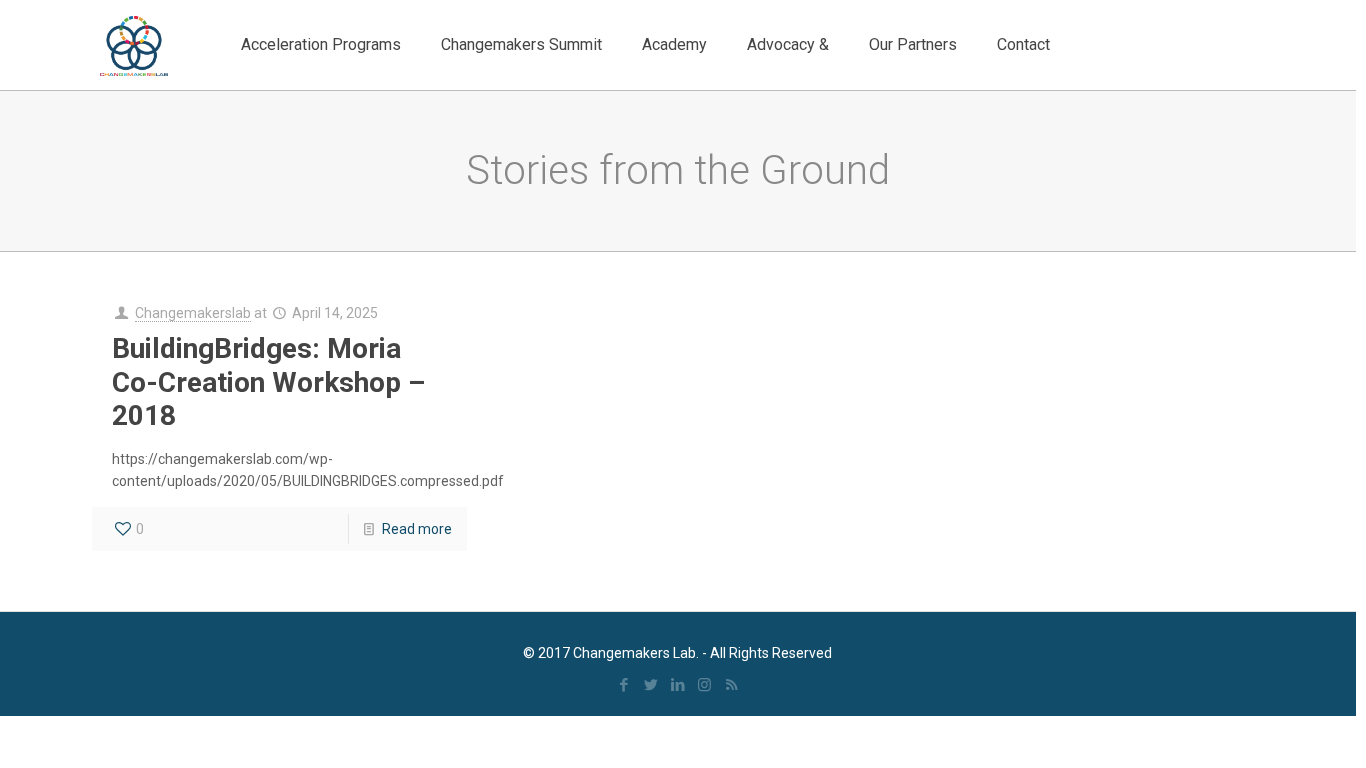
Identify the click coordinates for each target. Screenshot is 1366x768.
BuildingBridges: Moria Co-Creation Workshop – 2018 (268, 382)
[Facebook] (623, 685)
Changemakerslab (193, 313)
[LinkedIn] (677, 685)
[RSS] (731, 685)
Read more (417, 529)
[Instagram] (704, 685)
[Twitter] (650, 685)
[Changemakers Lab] (134, 45)
